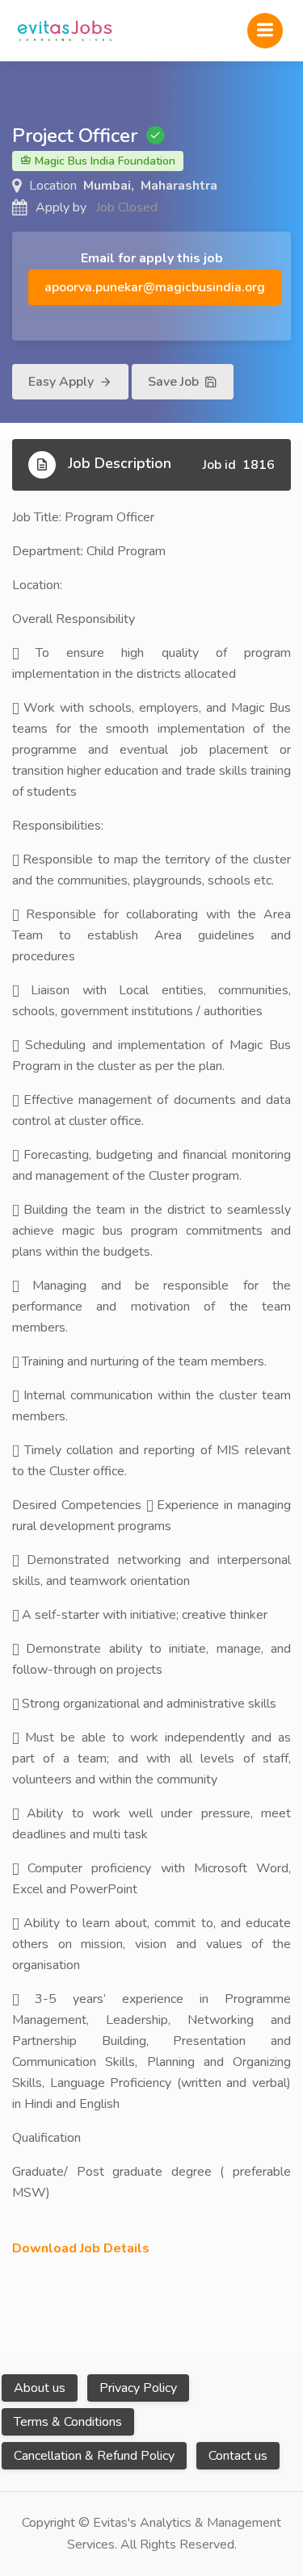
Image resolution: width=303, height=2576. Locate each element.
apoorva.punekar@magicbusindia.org (155, 287)
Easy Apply (63, 382)
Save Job (175, 382)
